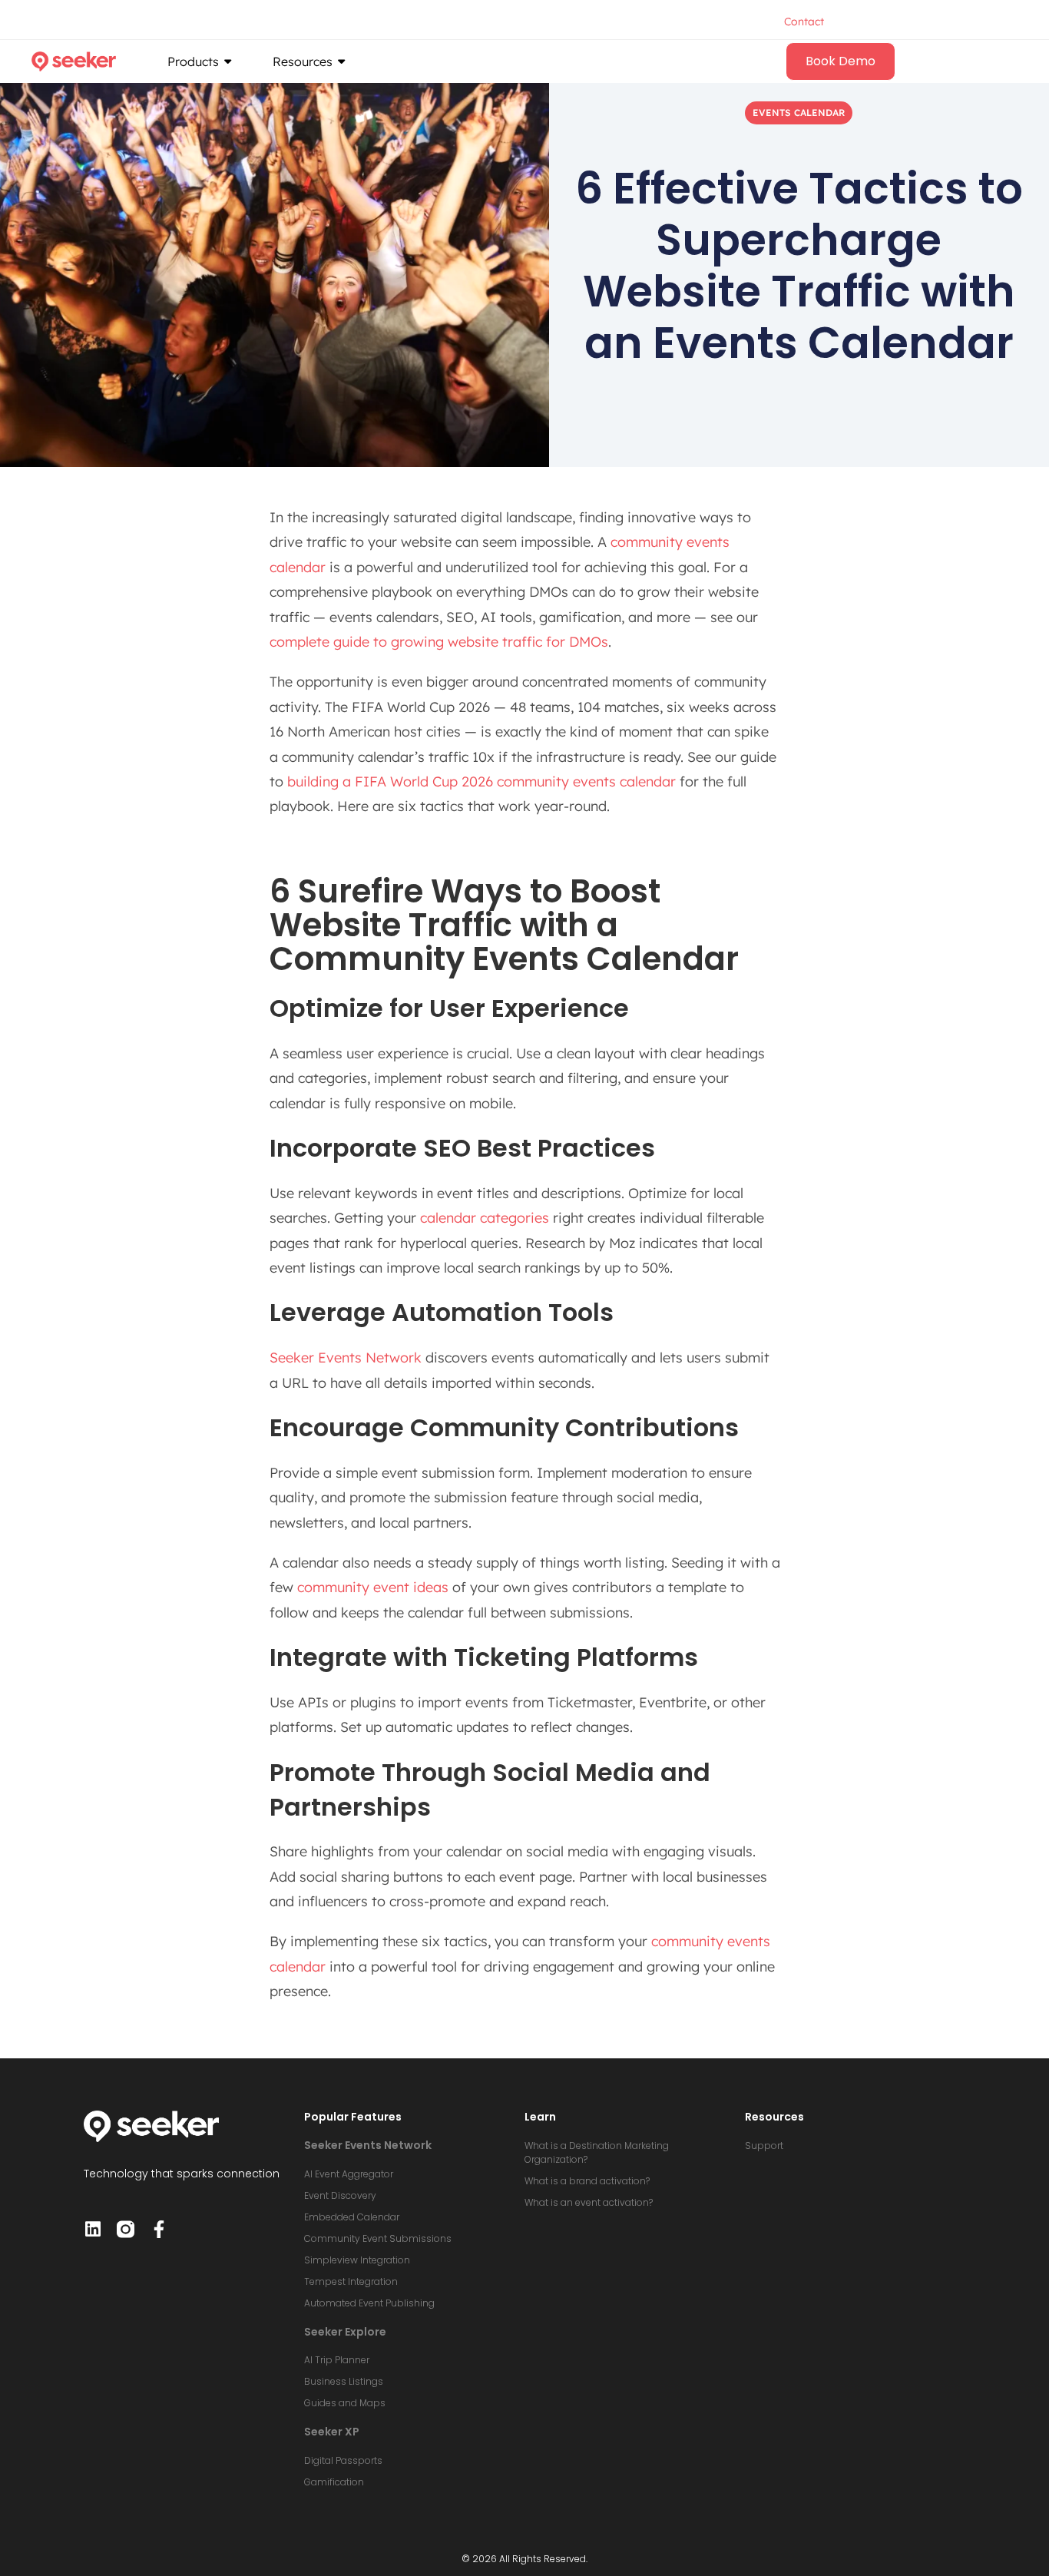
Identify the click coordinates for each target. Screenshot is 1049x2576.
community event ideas (373, 1587)
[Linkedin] (93, 2229)
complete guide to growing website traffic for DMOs (439, 642)
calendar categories (485, 1218)
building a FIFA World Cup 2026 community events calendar (481, 781)
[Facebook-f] (159, 2229)
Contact (804, 22)
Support (764, 2146)
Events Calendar (799, 113)
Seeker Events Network (346, 1358)
